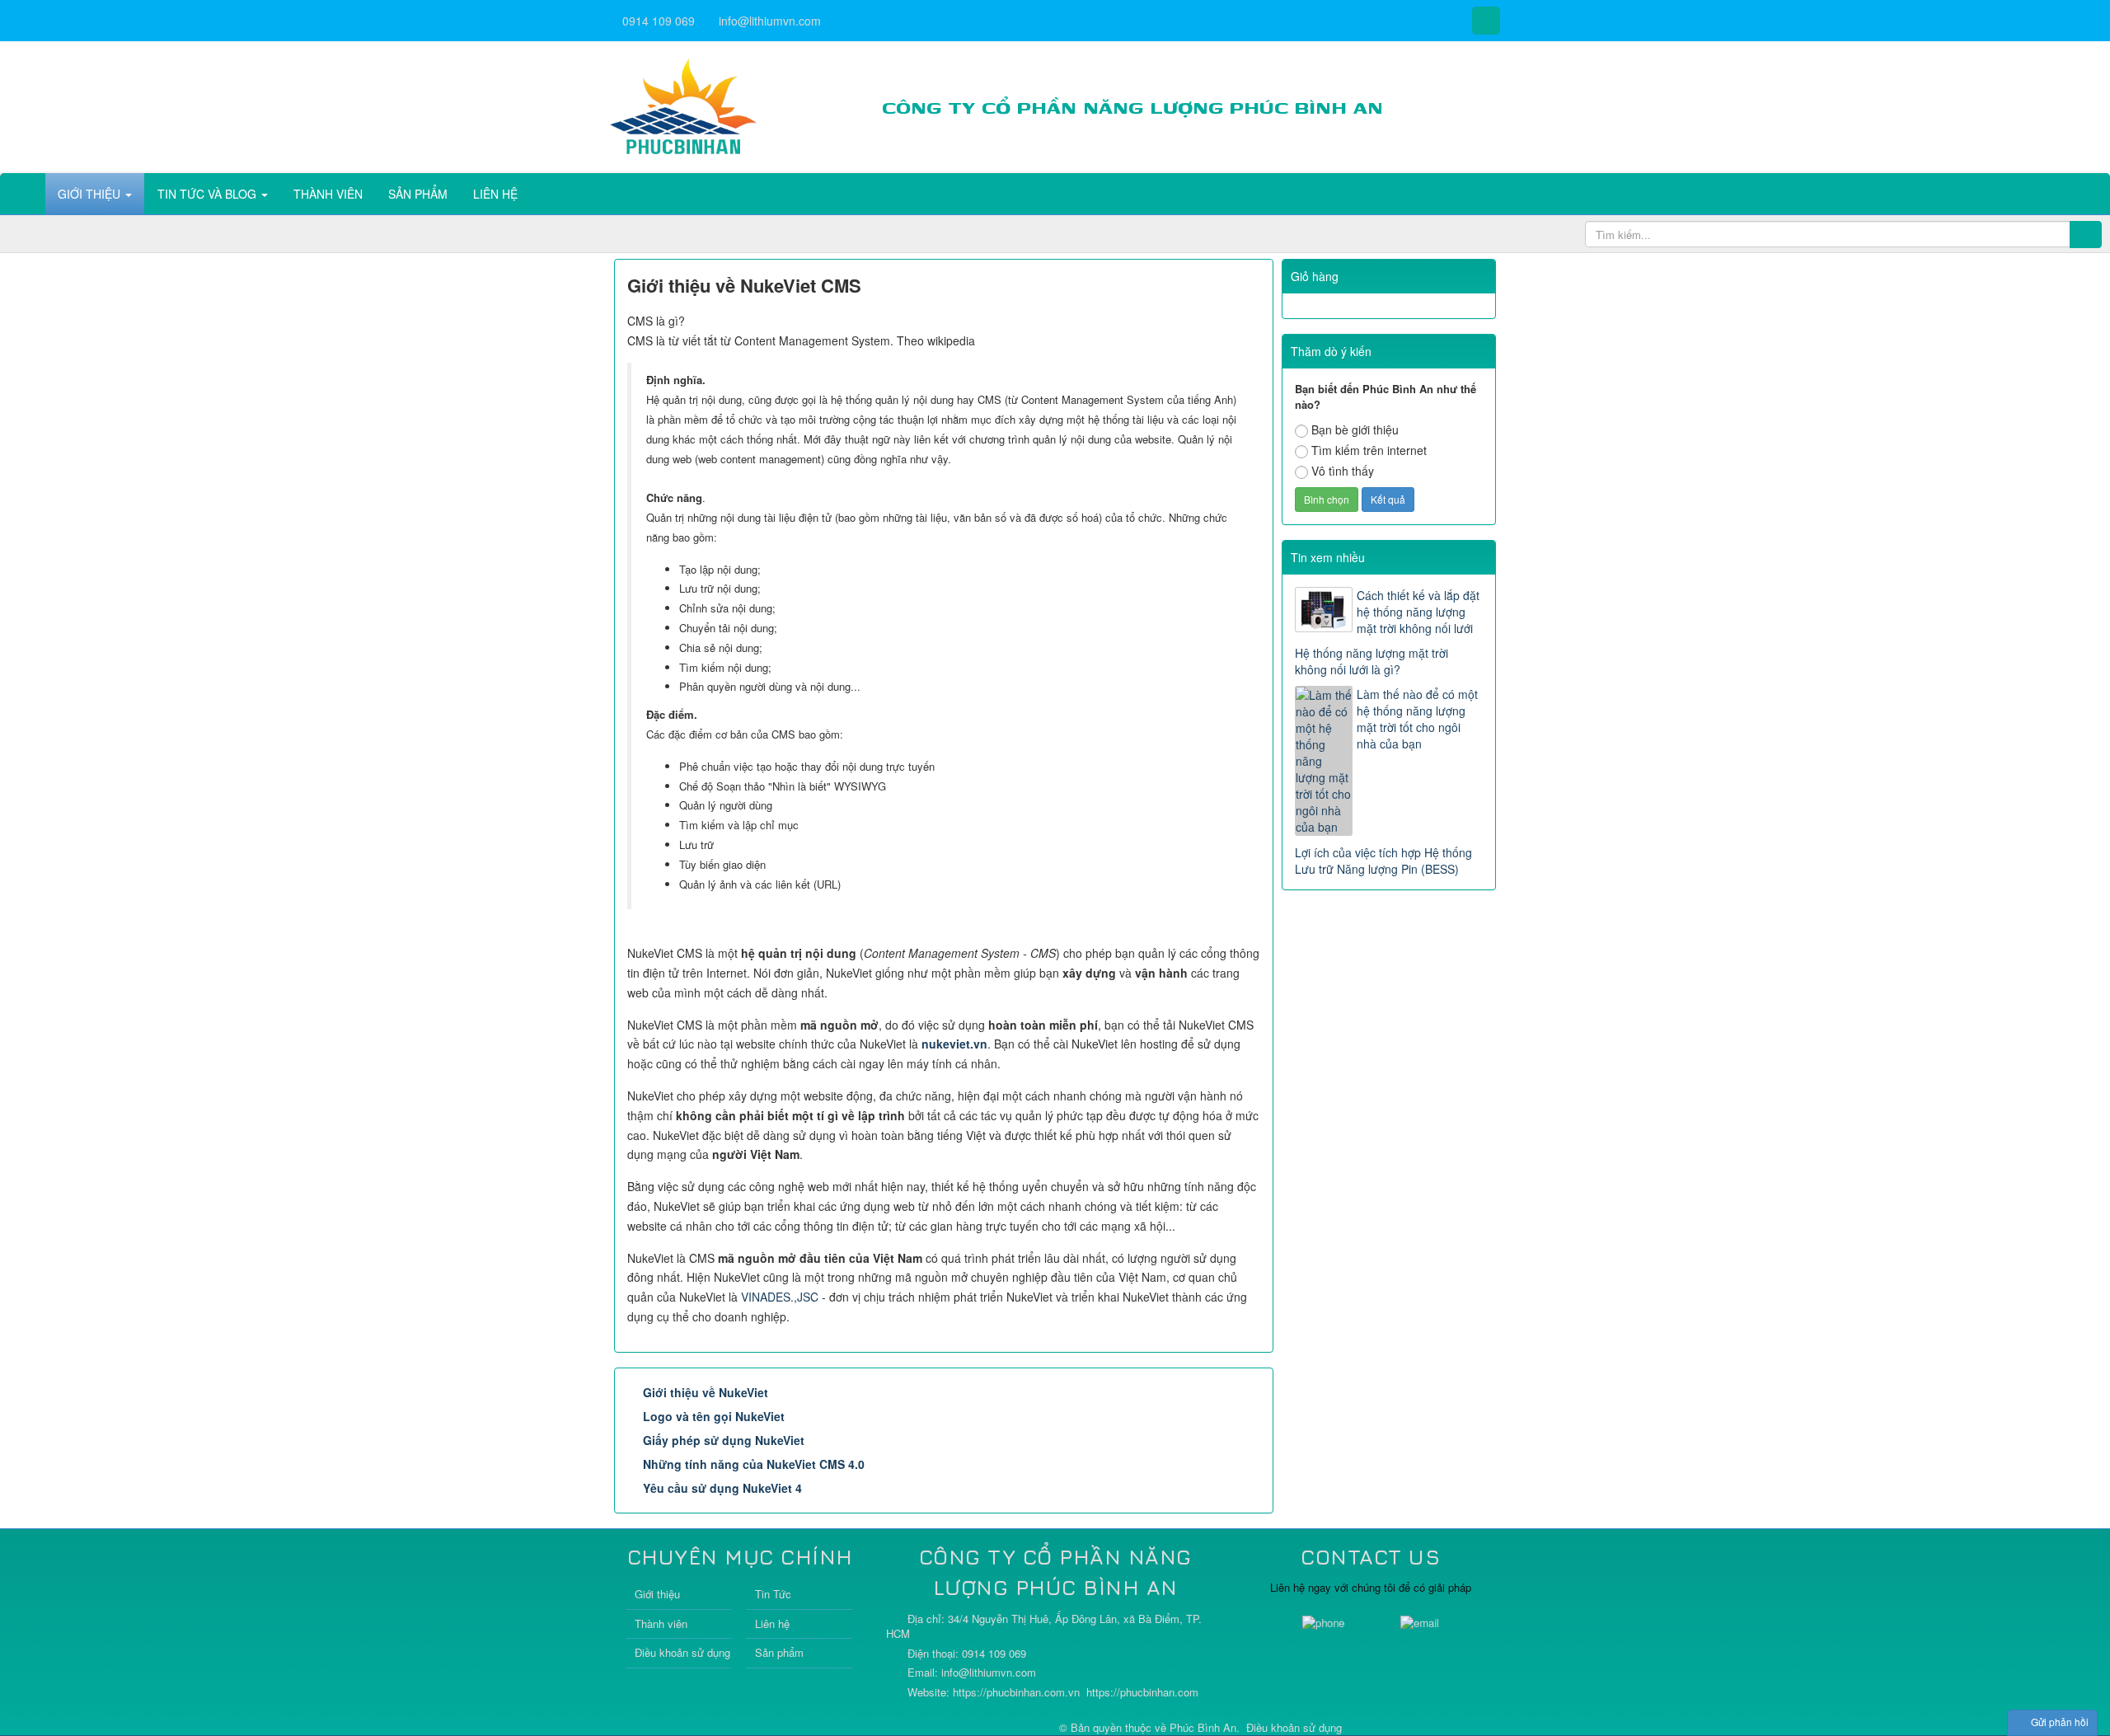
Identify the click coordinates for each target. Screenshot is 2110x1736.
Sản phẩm (779, 1652)
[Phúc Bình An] (683, 106)
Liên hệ (772, 1623)
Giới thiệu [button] (91, 194)
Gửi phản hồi (2060, 1722)
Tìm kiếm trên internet (1369, 450)
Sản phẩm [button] (418, 194)
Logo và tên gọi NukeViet (714, 1416)
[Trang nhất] (24, 194)
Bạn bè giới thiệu (1355, 429)
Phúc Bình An (1203, 1727)
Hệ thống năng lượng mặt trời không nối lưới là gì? (1371, 661)
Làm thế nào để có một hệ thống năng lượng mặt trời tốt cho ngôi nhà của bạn (1417, 719)
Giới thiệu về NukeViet (706, 1392)
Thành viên (661, 1623)
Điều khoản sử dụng (682, 1652)
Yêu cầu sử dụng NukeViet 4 (722, 1488)
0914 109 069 (659, 21)
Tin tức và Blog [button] (209, 194)
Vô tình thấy (1343, 471)
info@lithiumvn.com (770, 21)
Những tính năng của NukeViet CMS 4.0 (754, 1464)
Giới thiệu (657, 1594)
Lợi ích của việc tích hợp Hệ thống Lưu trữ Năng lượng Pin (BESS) (1383, 861)
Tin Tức (773, 1594)
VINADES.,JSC (780, 1297)
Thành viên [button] (328, 194)
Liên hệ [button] (495, 194)
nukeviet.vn (954, 1044)
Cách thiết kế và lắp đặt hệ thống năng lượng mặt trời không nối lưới (1418, 612)
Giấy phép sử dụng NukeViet (724, 1440)
